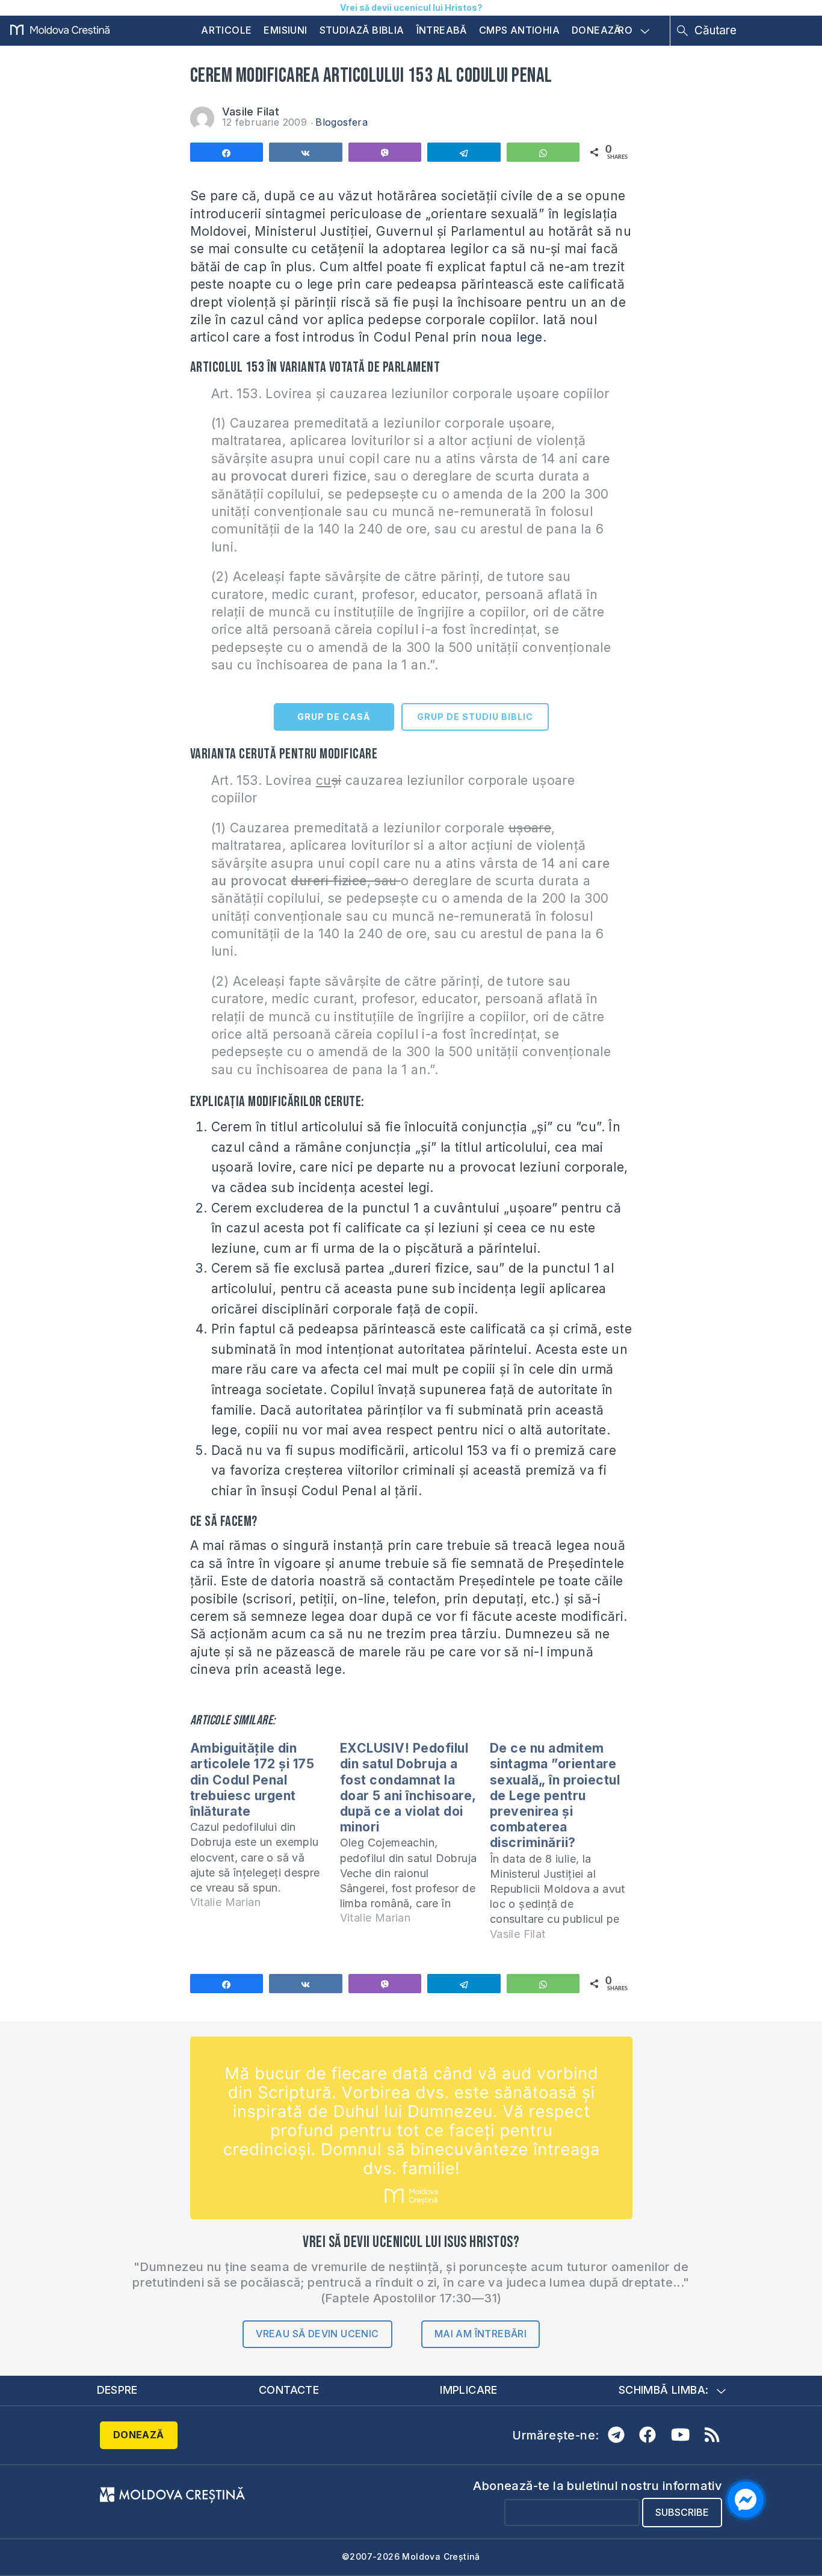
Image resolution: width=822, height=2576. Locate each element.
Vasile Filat (251, 112)
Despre (117, 2390)
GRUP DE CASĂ (334, 717)
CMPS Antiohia (519, 30)
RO (625, 31)
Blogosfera (341, 122)
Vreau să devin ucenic (317, 2334)
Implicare (469, 2390)
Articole (226, 30)
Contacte (289, 2390)
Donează (596, 30)
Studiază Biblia (362, 30)
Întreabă (442, 30)
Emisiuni (285, 30)
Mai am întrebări (481, 2334)
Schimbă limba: (664, 2390)
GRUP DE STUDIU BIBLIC (475, 717)
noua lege (512, 337)
